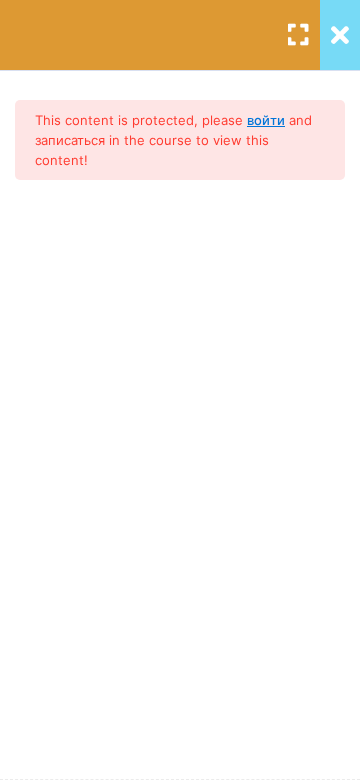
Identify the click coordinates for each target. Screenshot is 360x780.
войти (266, 120)
